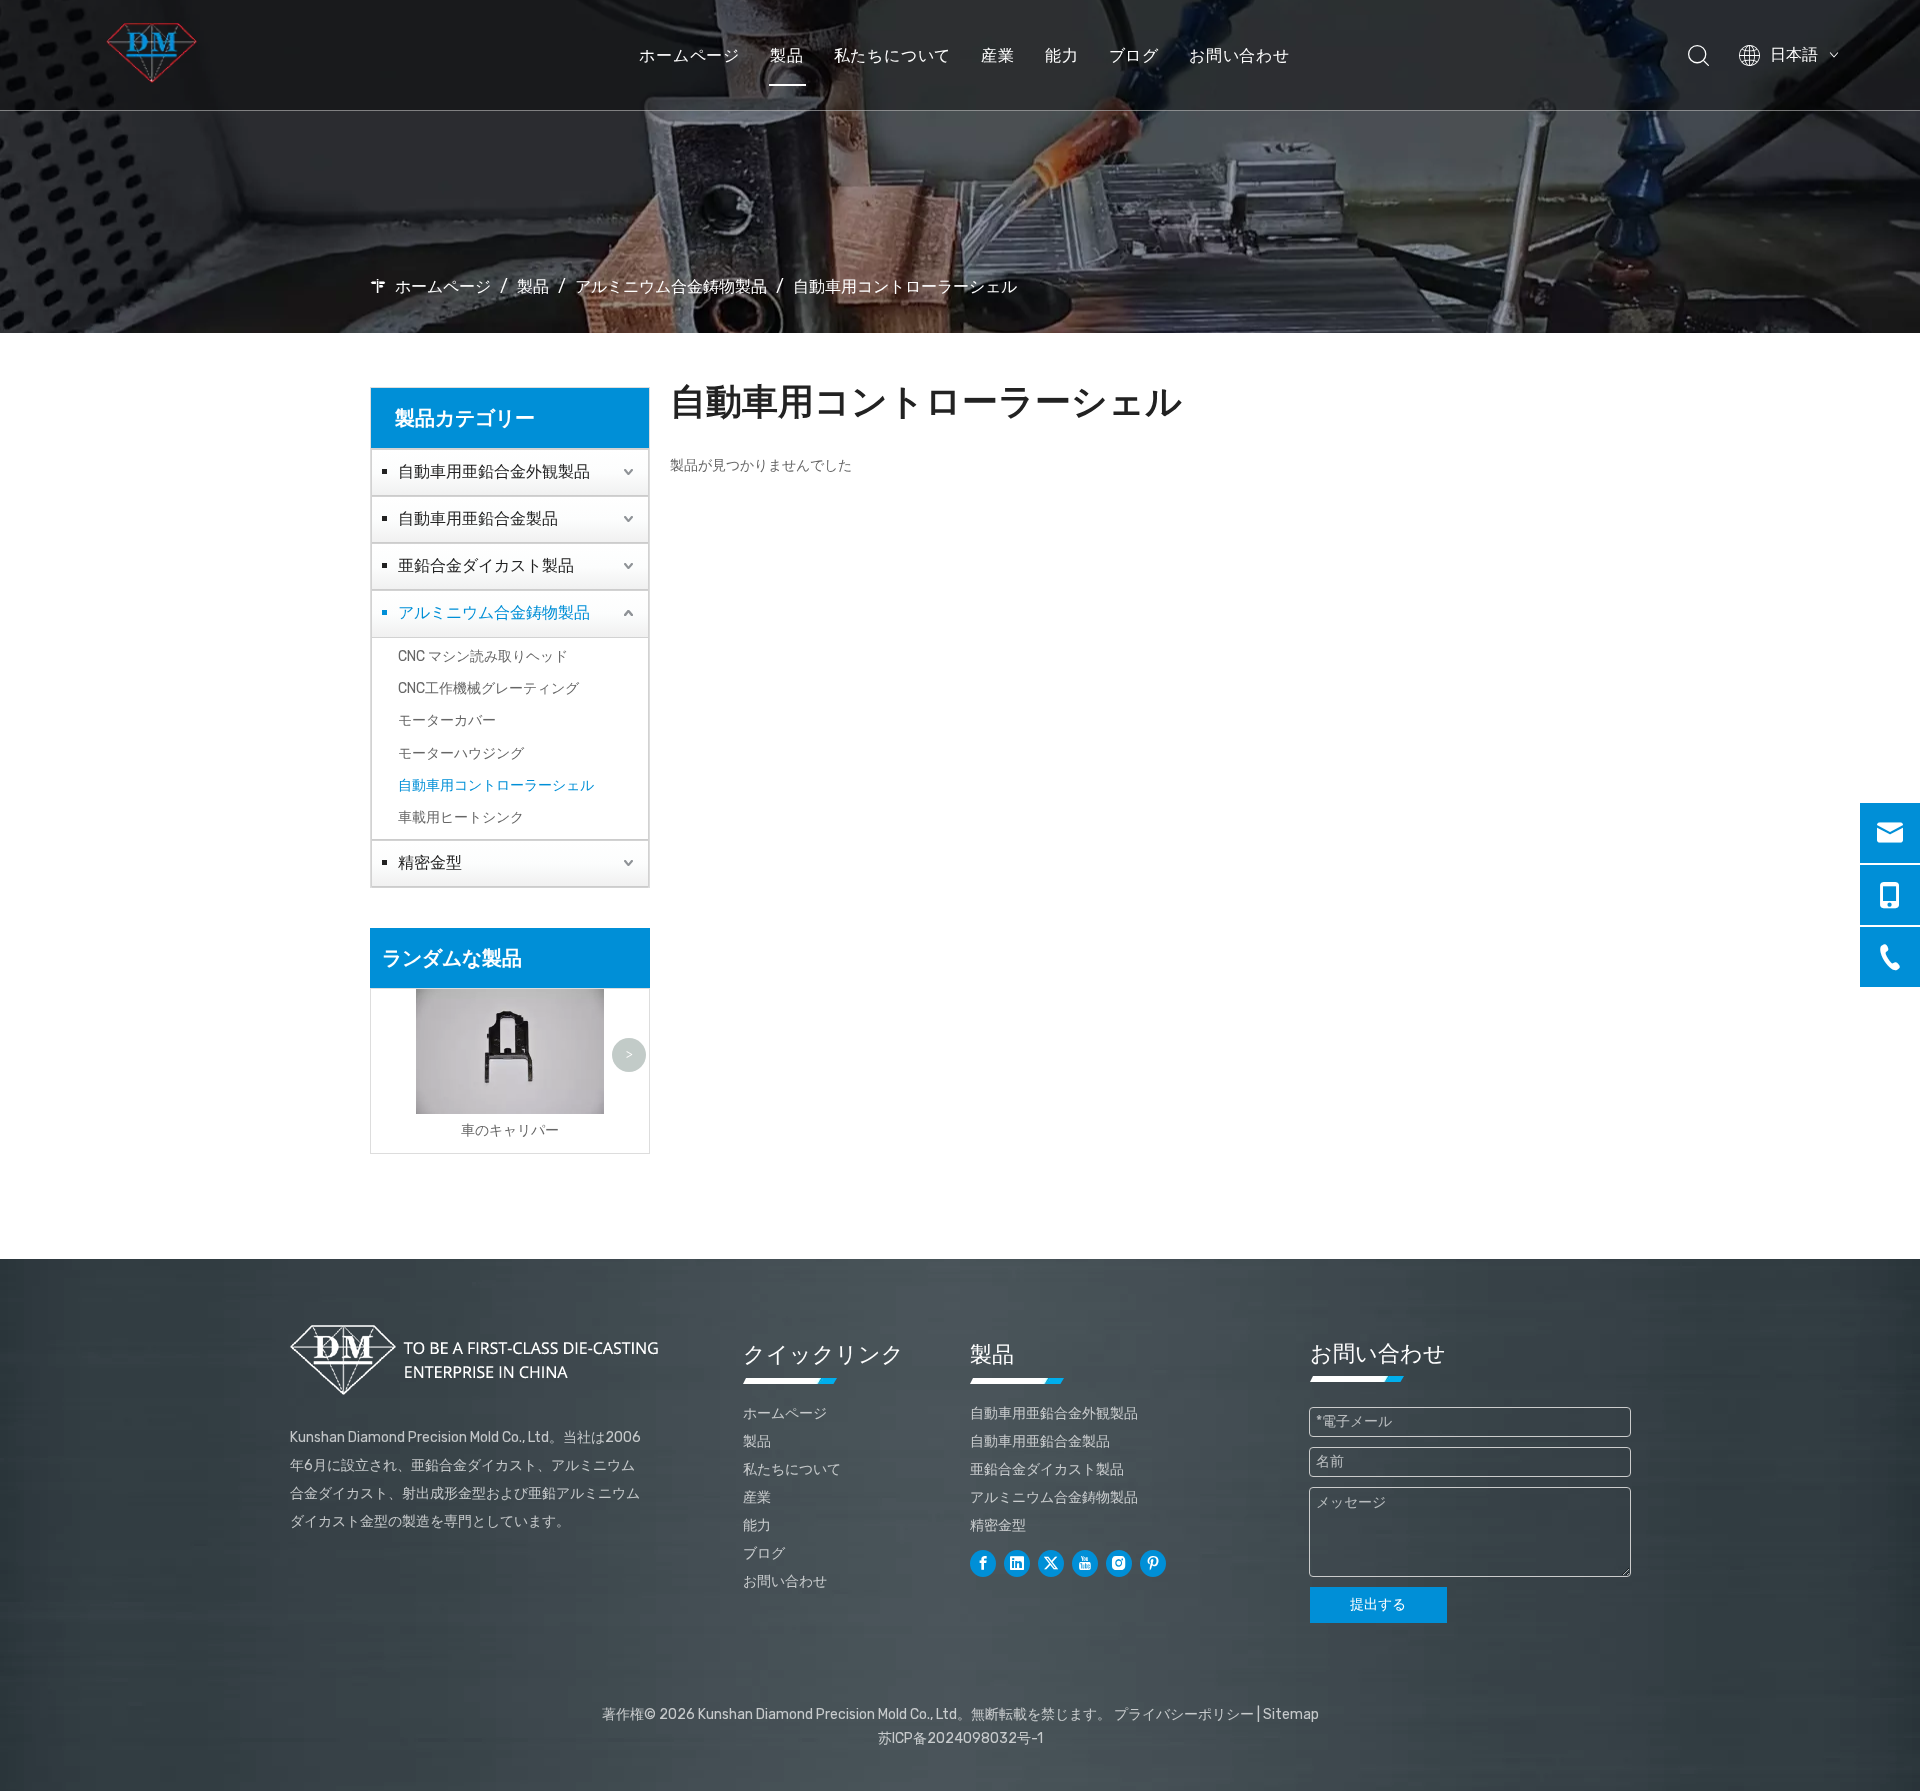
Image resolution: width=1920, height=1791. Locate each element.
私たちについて (893, 55)
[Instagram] (1119, 1563)
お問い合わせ (1239, 55)
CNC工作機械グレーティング (488, 688)
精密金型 (430, 862)
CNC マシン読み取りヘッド (483, 656)
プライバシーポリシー (1184, 1714)
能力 (1062, 55)
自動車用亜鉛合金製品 (478, 518)
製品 (787, 55)
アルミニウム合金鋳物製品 (494, 612)
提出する (1378, 1604)
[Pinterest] (1153, 1563)
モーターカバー (447, 720)
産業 (998, 55)
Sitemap (1291, 1714)
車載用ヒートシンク (461, 817)
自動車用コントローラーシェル (496, 785)
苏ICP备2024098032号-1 (960, 1738)
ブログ (1134, 55)
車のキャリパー (510, 1130)
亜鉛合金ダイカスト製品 (486, 565)
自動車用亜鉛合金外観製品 (494, 471)
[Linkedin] (1017, 1563)
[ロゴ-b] (478, 1360)
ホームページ (689, 55)
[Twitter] (1051, 1563)
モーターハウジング (461, 753)
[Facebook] (983, 1563)
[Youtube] (1085, 1563)
